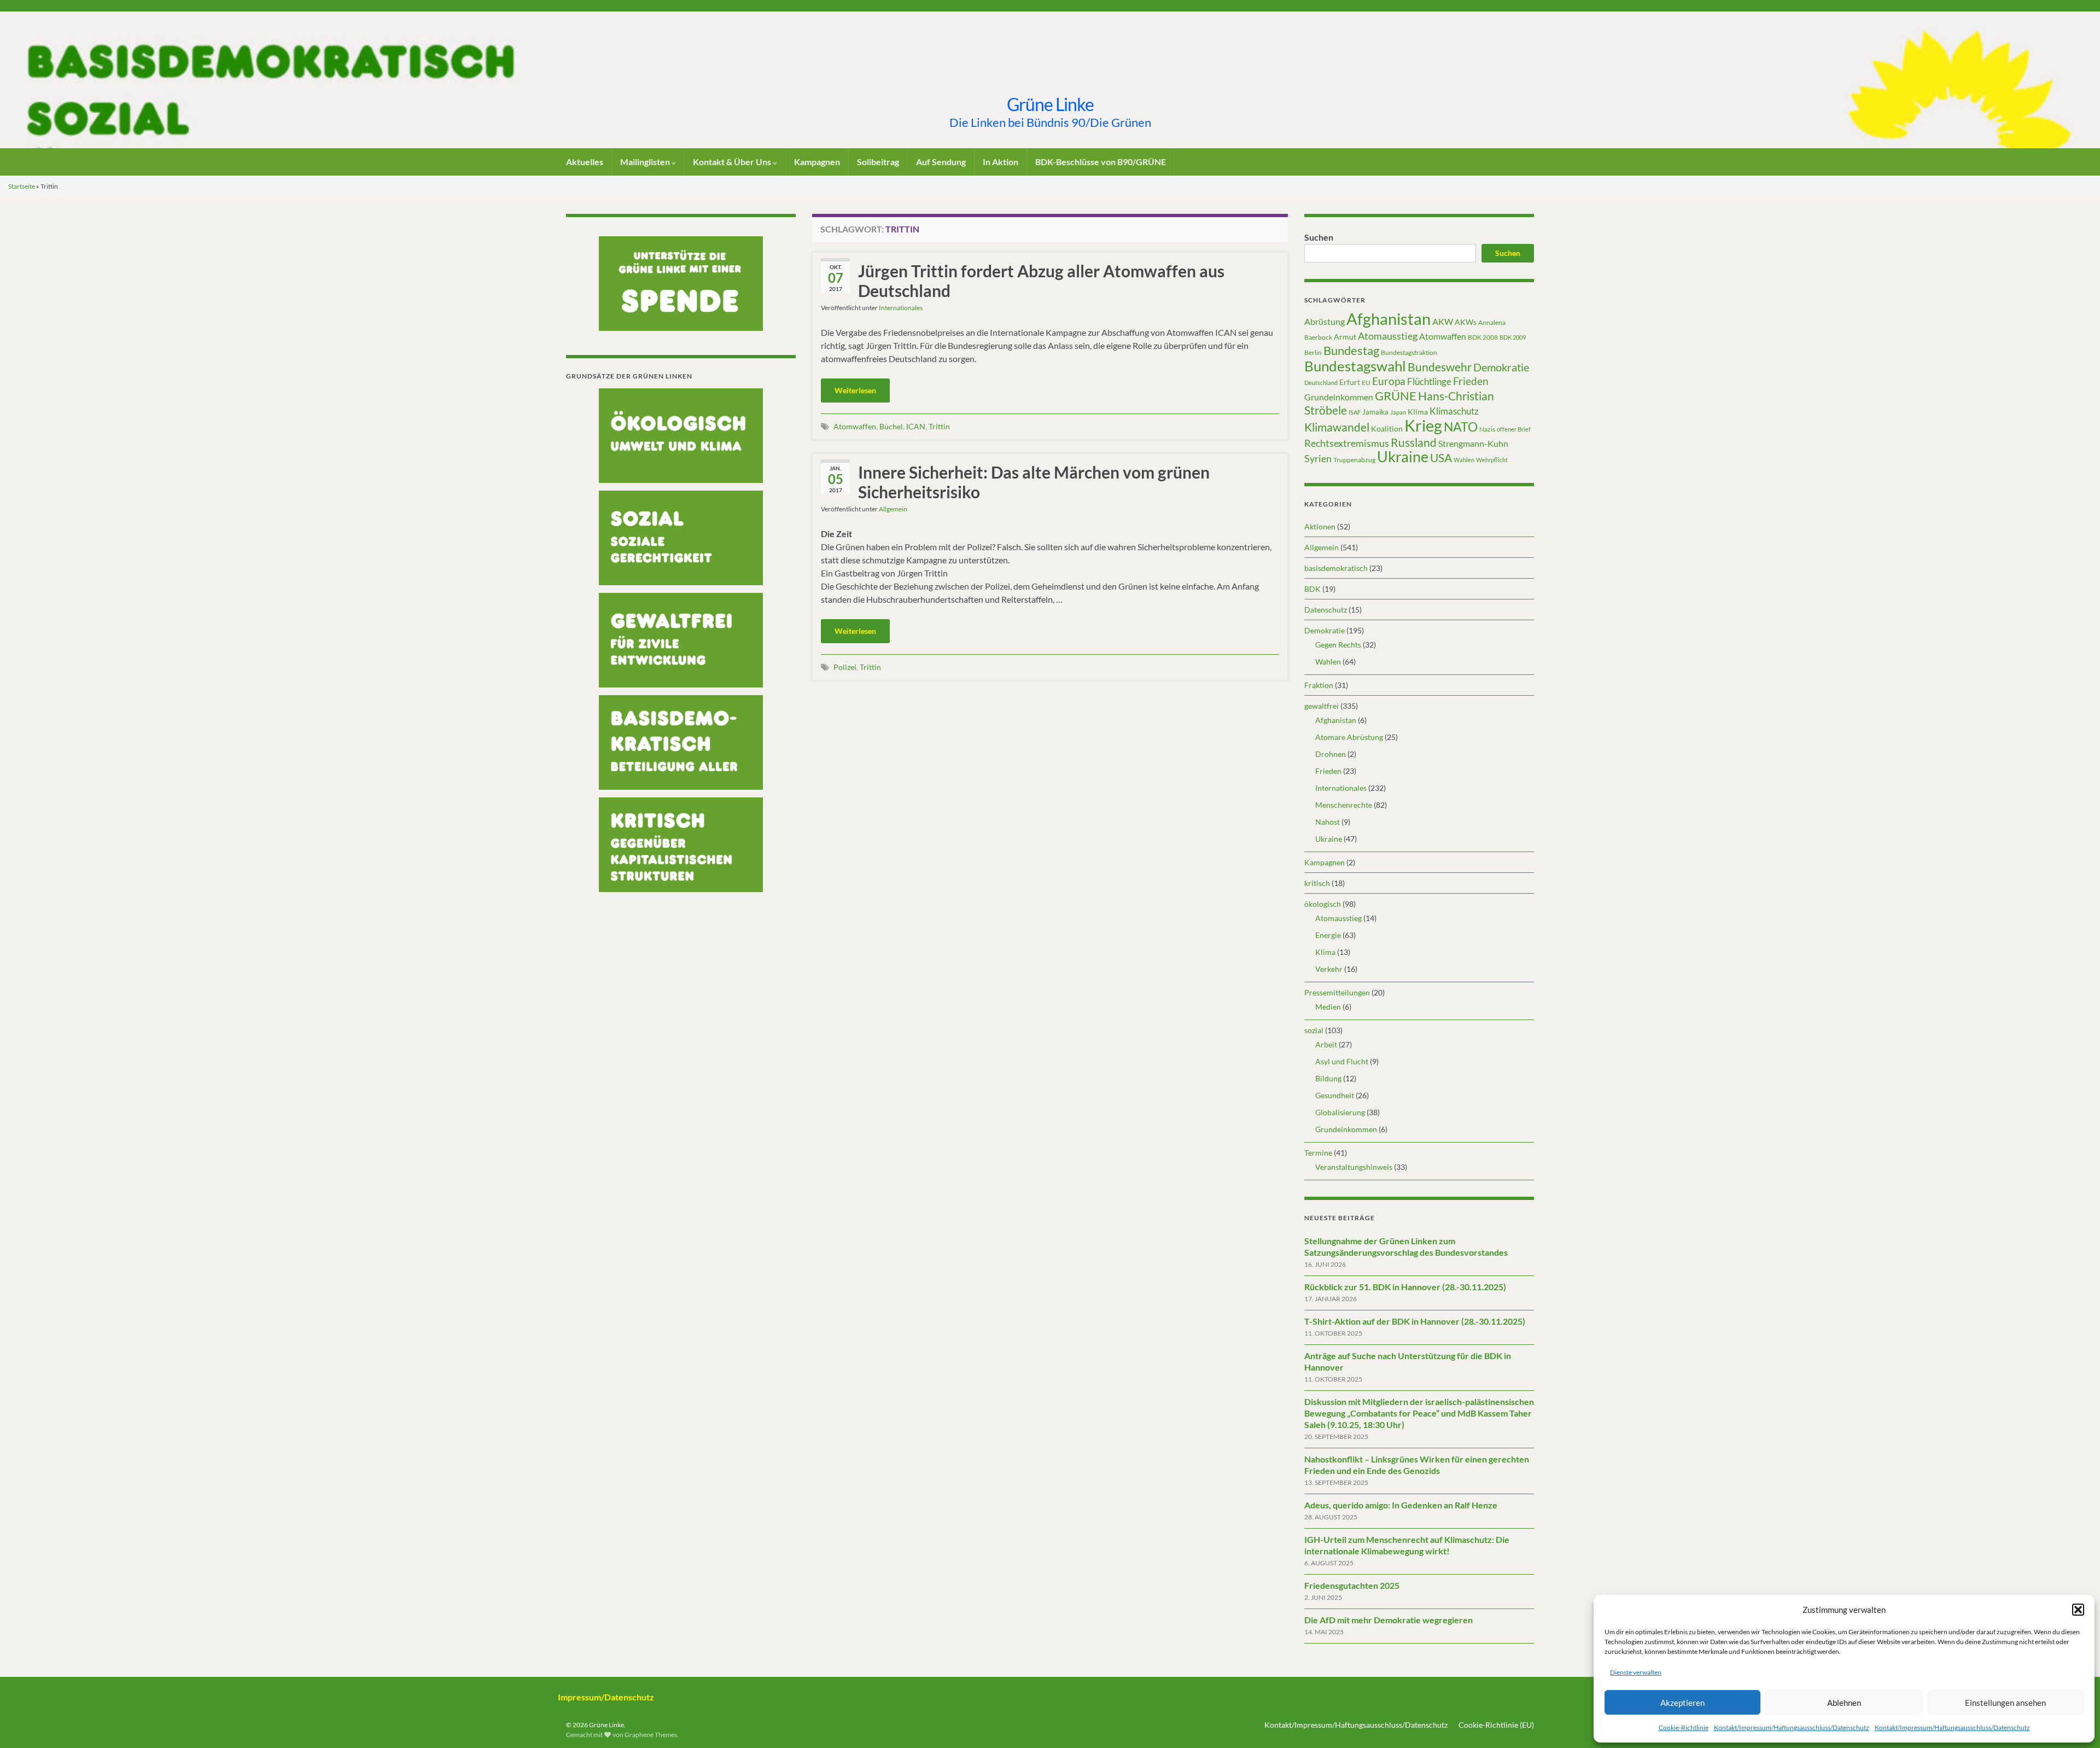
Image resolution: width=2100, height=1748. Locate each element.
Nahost (1328, 822)
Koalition (1387, 429)
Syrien (1318, 458)
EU (1366, 383)
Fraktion (1319, 685)
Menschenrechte (1344, 805)
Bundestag (1351, 350)
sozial (1314, 1030)
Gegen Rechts (1338, 645)
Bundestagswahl (1355, 366)
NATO (1461, 427)
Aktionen (1320, 526)
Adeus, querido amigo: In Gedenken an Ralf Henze (1401, 1505)
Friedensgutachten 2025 (1352, 1585)
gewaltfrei (1322, 706)
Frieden (1471, 381)
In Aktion (1001, 162)
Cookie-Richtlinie (1684, 1727)
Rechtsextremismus (1347, 443)
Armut (1345, 337)
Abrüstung (1325, 321)
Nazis (1487, 429)
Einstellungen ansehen (2005, 1703)
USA (1441, 458)
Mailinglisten (646, 162)
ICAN (916, 426)
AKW (1443, 322)
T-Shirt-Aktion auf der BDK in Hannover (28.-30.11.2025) (1415, 1321)
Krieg (1423, 425)
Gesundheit (1335, 1095)
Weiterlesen (855, 390)
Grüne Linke (1050, 104)
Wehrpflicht (1492, 460)
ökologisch (1323, 904)
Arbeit (1326, 1044)
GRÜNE (1396, 396)
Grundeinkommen (1339, 397)
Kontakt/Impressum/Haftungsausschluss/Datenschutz (1792, 1727)
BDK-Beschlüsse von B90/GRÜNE (1101, 162)
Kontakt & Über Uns (733, 162)
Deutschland (1321, 383)
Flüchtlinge (1429, 381)
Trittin (939, 426)
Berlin (1313, 352)
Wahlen (1464, 460)
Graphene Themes (651, 1735)
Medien (1328, 1007)
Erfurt (1350, 382)
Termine (1318, 1153)
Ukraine (1403, 456)
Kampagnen (817, 162)
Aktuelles (585, 162)
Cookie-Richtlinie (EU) (1496, 1725)
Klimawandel (1337, 427)
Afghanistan (1389, 319)
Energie (1328, 935)
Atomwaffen (855, 426)
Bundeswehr (1440, 367)
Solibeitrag (878, 162)
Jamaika (1375, 412)
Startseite (22, 186)
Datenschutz (1326, 610)
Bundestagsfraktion (1409, 352)
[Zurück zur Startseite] (1050, 80)
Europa (1389, 381)
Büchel (891, 426)
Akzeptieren (1682, 1703)
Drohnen (1331, 754)
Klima (1418, 412)
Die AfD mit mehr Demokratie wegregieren (1389, 1620)
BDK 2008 (1483, 337)
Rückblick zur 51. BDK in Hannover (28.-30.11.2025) (1405, 1287)
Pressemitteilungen (1337, 992)
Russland (1414, 442)
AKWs (1466, 322)
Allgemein (893, 509)
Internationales (901, 308)
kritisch (1317, 883)
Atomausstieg (1388, 336)
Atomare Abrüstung (1349, 737)
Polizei (845, 667)
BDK (1312, 589)
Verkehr (1329, 969)
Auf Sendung (941, 162)
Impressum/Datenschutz (606, 1697)
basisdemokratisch (1336, 568)
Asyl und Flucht (1342, 1061)
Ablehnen (1844, 1703)
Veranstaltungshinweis (1354, 1167)
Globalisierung (1340, 1112)
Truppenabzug (1354, 460)
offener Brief (1514, 429)
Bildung (1328, 1078)
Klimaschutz (1454, 411)
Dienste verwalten (1636, 1672)
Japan (1398, 412)
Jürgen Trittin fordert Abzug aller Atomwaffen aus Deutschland (1041, 281)
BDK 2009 (1513, 337)
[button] (2078, 1610)
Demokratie (1501, 367)
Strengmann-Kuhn (1473, 443)
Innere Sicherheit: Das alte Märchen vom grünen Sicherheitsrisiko (1034, 482)
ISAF (1355, 412)
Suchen (1319, 237)
